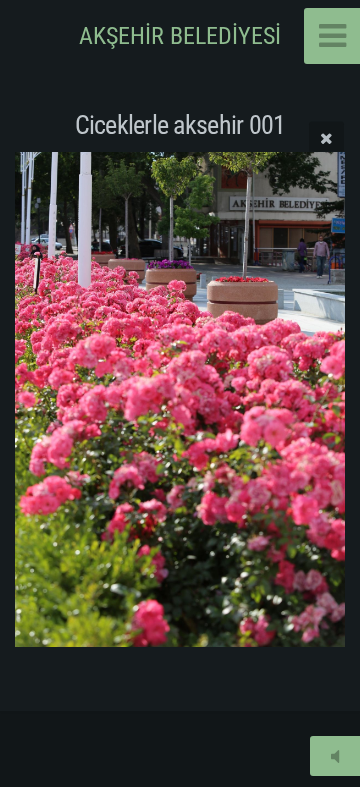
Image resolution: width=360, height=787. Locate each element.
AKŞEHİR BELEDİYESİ (180, 36)
